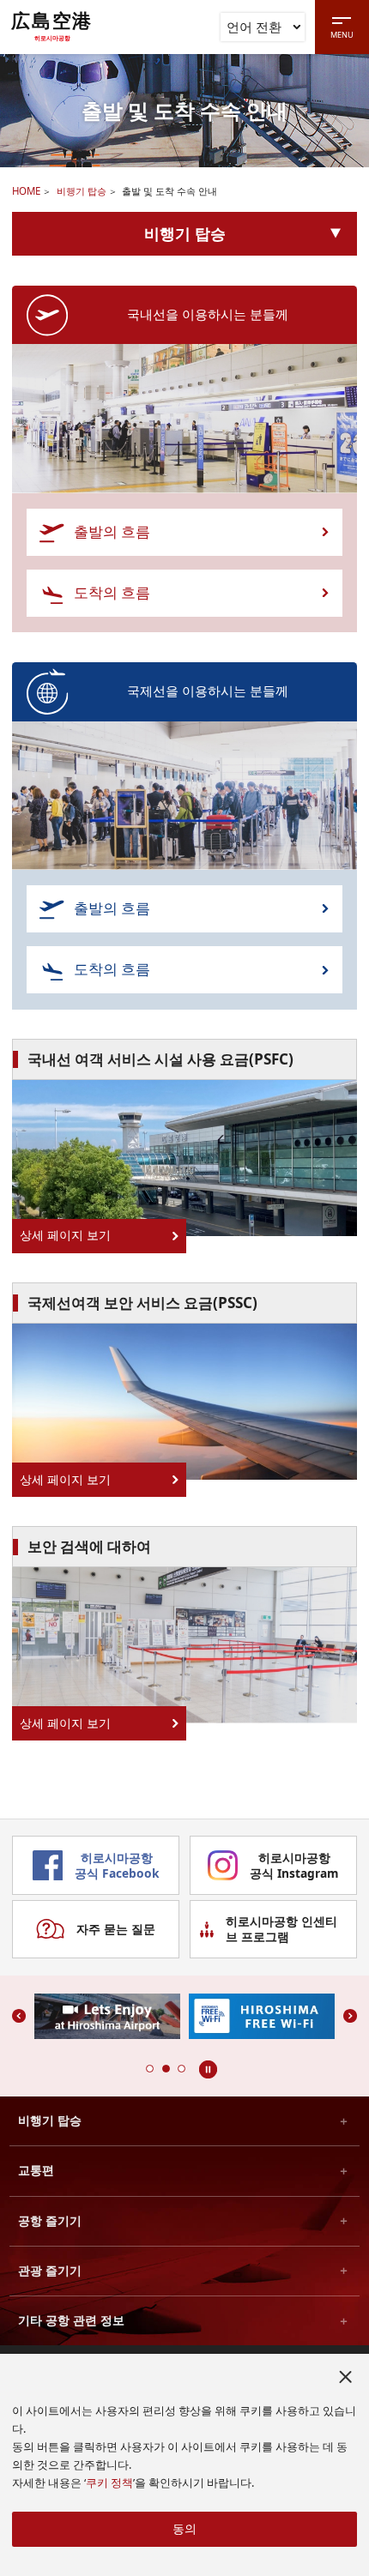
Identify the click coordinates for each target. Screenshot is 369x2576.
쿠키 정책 (109, 2483)
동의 (184, 2528)
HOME (26, 191)
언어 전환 (254, 27)
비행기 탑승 (82, 191)
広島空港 (52, 26)
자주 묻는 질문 (116, 1929)
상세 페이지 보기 (65, 1235)
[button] (150, 2069)
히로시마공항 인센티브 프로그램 (281, 1929)
